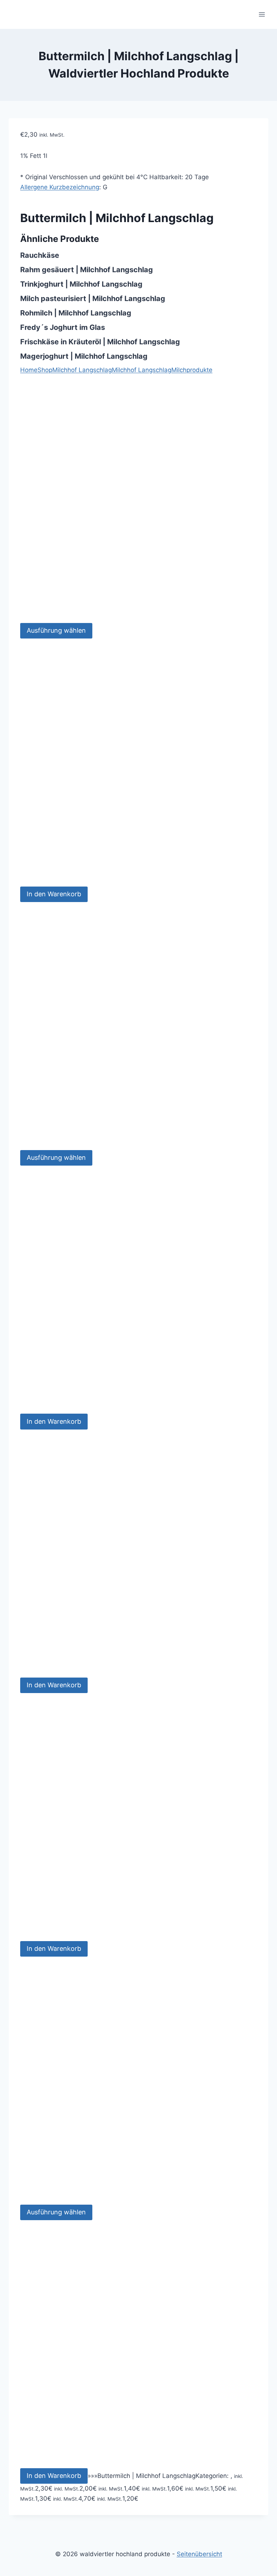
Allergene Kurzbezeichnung (60, 187)
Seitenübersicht (199, 2554)
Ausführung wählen (56, 630)
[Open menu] (262, 14)
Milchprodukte (192, 370)
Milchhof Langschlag (142, 370)
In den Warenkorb (54, 894)
